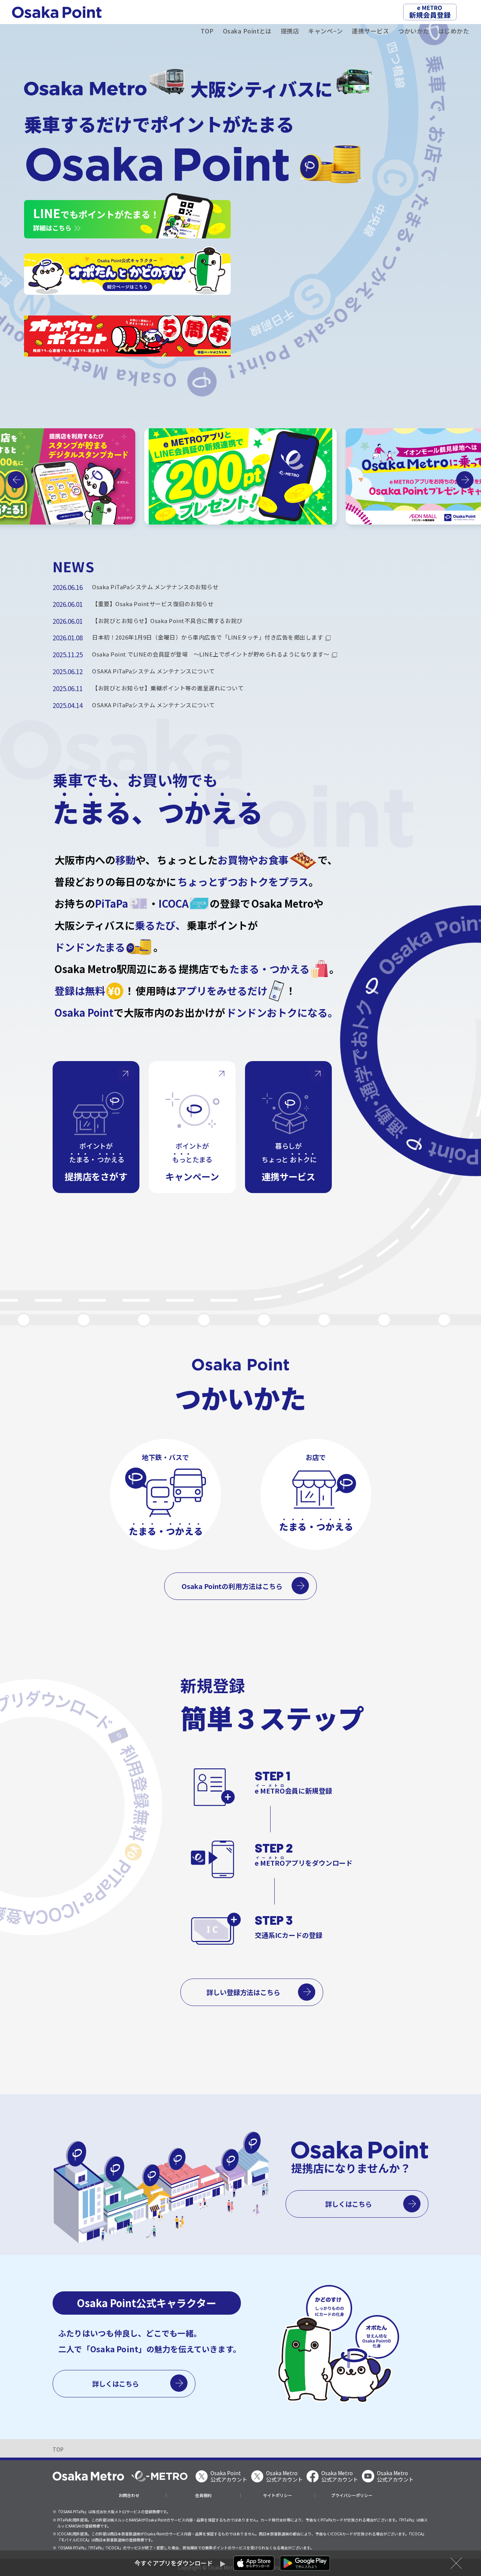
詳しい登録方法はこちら (244, 1992)
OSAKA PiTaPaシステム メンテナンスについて (154, 671)
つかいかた (413, 31)
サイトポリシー (278, 2495)
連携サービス (370, 31)
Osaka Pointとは (247, 31)
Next (465, 480)
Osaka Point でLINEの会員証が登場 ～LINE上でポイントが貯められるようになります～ (211, 654)
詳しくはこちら (349, 2204)
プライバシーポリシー (352, 2495)
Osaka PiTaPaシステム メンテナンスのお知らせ (155, 587)
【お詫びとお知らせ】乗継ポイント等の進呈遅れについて (168, 688)
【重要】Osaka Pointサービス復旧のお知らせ (153, 604)
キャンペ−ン (325, 31)
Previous (16, 480)
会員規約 (203, 2495)
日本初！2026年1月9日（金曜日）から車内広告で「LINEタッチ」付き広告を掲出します (207, 637)
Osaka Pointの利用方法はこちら (232, 1586)
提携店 (290, 31)
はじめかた (454, 31)
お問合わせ (129, 2495)
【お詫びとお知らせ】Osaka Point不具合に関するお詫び (167, 621)
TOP (207, 31)
